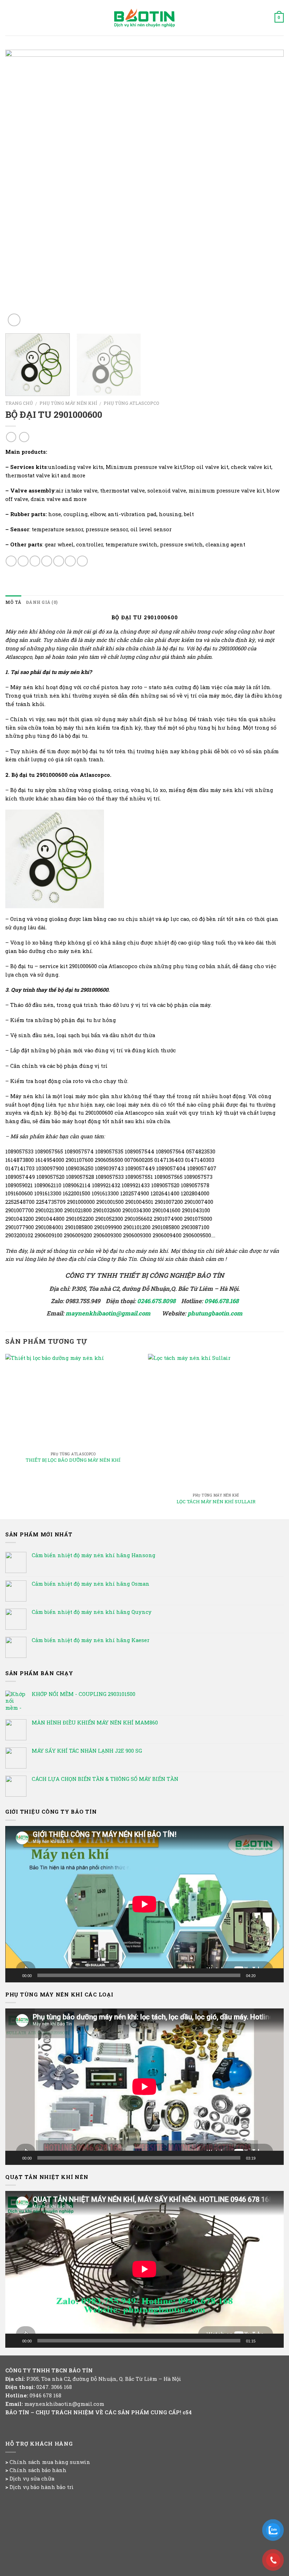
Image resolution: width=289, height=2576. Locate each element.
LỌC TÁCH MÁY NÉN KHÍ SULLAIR (216, 1502)
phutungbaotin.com (215, 1313)
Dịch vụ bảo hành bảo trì (42, 2487)
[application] (144, 1904)
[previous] (20, 189)
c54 (187, 2412)
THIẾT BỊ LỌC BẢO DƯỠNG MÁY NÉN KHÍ (73, 1460)
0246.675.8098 (156, 1301)
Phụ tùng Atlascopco (131, 403)
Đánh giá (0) (42, 602)
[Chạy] (14, 1975)
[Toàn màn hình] (275, 1975)
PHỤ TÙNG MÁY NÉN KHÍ (68, 403)
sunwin (80, 2462)
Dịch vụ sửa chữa (32, 2478)
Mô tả (13, 602)
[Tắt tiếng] (263, 1975)
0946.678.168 (222, 1301)
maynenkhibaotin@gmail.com (109, 1313)
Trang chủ (19, 403)
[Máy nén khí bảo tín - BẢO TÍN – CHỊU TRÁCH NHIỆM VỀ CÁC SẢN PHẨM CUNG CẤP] (144, 18)
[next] (269, 189)
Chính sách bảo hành (38, 2470)
